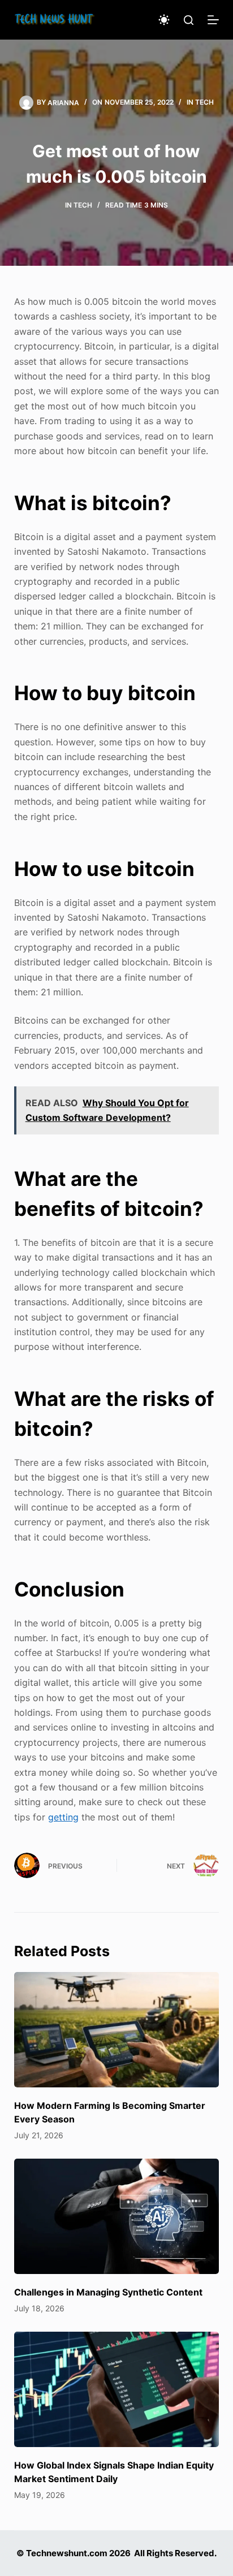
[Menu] (213, 20)
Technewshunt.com (67, 2553)
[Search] (189, 20)
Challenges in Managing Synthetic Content (108, 2292)
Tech (204, 102)
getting (63, 1817)
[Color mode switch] (164, 20)
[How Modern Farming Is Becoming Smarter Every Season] (117, 2030)
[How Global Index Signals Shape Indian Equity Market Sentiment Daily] (117, 2389)
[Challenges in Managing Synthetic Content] (117, 2216)
